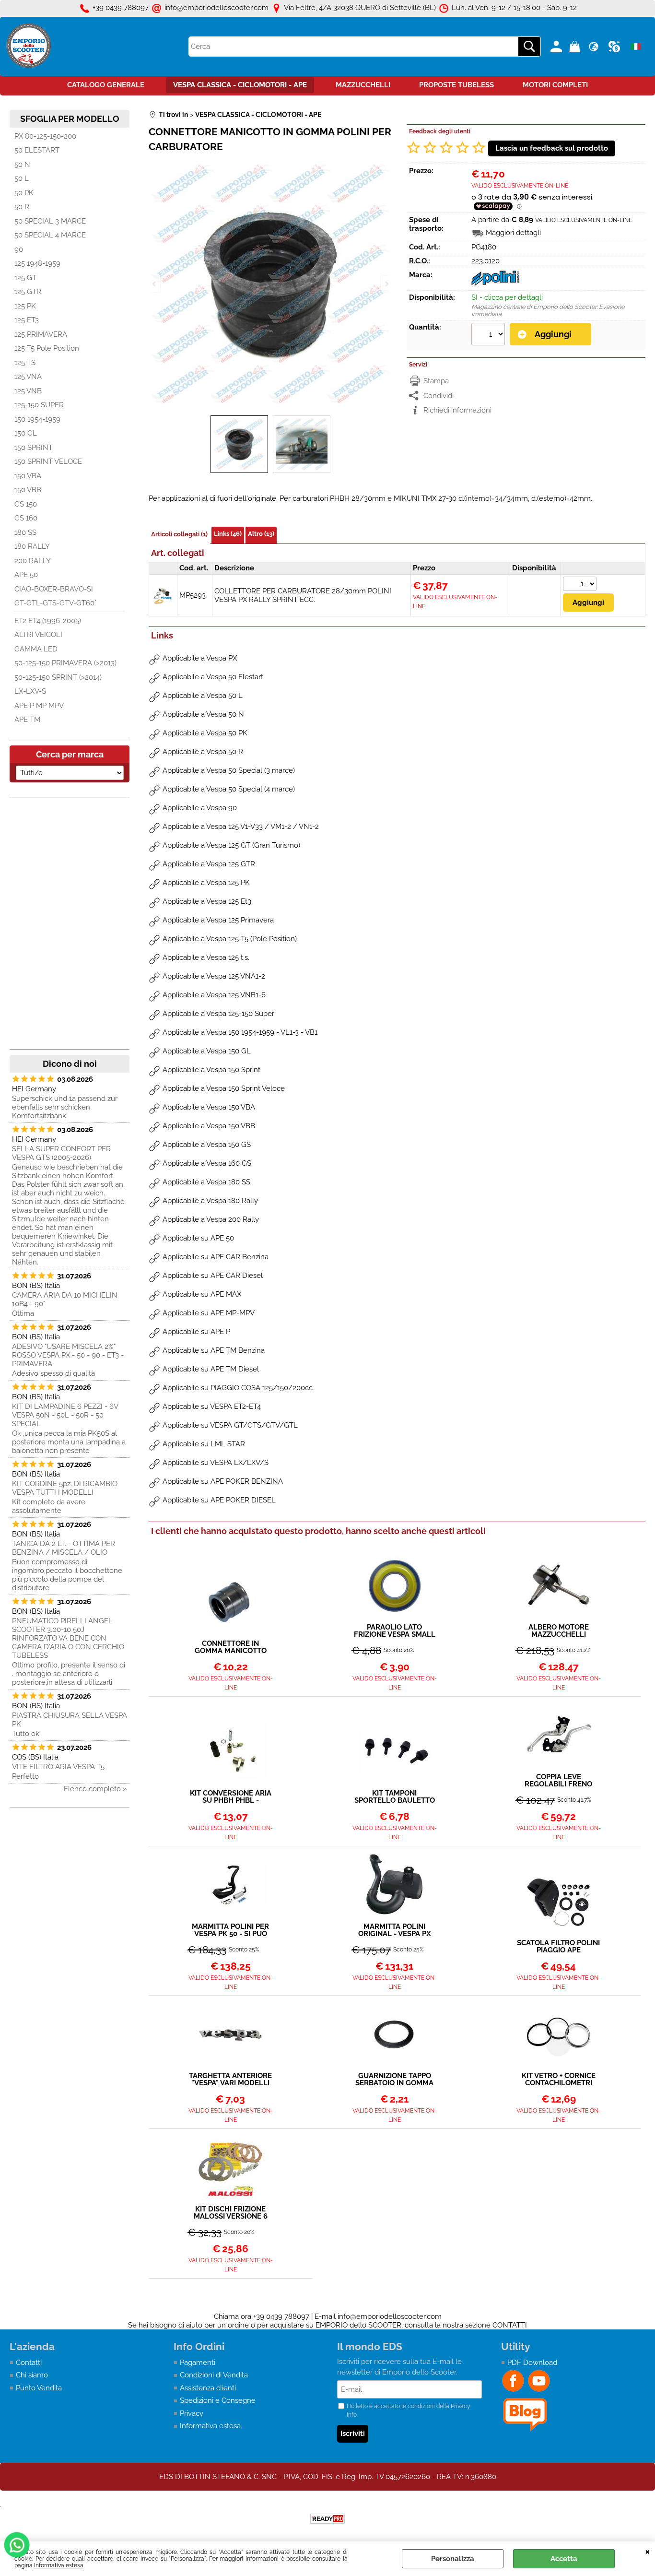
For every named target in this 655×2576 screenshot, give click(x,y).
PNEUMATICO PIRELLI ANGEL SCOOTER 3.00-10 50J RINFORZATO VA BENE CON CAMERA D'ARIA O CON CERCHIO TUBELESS (68, 1638)
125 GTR (28, 292)
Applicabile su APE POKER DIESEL (219, 1500)
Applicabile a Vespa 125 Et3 (207, 901)
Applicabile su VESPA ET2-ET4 (212, 1406)
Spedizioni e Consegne (218, 2400)
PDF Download (532, 2363)
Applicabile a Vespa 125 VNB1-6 (214, 995)
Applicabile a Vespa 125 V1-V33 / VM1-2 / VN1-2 (241, 827)
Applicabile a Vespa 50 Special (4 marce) (229, 789)
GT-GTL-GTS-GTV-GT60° (55, 603)
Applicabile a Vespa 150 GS (207, 1145)
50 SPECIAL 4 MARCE (50, 235)
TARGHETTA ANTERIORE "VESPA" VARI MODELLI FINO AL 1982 (230, 2080)
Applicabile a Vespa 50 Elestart (213, 677)
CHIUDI (648, 2551)
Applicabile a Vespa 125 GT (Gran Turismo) (231, 845)
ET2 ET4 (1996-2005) (48, 621)
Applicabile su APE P (196, 1332)
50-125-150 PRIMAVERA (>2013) (65, 663)
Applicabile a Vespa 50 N (203, 714)
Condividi (439, 396)
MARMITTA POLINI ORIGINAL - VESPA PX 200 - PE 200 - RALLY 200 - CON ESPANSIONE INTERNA (394, 1930)
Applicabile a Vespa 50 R (203, 752)
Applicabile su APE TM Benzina (214, 1350)
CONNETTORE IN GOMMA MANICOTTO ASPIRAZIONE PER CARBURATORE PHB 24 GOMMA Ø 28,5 (231, 1647)
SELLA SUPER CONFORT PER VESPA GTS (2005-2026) (61, 1153)
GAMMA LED (36, 649)
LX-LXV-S (30, 691)
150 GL (26, 433)
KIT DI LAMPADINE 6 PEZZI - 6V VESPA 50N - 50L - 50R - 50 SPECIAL (65, 1415)
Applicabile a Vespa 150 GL (207, 1051)
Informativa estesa (59, 2565)
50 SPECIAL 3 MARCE (50, 221)
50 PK (24, 193)
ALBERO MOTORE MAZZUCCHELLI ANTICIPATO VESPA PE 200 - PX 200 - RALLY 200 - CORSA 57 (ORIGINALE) (559, 1631)
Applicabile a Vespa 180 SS (206, 1182)
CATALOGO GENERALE (106, 85)
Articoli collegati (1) (179, 534)
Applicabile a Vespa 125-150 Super (218, 1014)
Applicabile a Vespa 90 (200, 808)
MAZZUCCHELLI (363, 85)
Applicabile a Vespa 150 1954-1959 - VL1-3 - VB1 (240, 1032)
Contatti (29, 2363)
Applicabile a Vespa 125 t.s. (206, 957)
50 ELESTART (37, 150)
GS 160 (26, 518)
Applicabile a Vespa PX (200, 658)
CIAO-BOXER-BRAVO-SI (54, 589)
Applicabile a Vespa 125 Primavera (218, 920)
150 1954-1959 (37, 419)
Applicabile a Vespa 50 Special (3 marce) (229, 770)
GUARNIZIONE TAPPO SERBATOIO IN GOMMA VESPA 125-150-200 (394, 2080)
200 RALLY (33, 561)
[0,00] (576, 47)
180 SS (25, 532)
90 (19, 249)
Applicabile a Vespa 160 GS (207, 1163)
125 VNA (28, 377)
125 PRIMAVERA (41, 334)
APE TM (27, 720)
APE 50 (26, 575)
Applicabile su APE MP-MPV (209, 1313)
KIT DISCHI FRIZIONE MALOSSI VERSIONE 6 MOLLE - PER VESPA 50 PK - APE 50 (230, 2213)
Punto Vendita (39, 2388)
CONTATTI (510, 2325)
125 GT (25, 278)
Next (386, 284)
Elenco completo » (95, 1789)
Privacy (192, 2413)
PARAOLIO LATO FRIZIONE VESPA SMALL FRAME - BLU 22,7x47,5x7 (394, 1631)
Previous (155, 284)
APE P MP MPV (39, 706)
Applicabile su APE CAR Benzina (216, 1257)
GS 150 (26, 504)
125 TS (25, 363)
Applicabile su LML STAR (204, 1444)
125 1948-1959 (37, 263)
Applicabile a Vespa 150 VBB (209, 1126)
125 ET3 (27, 320)
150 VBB (28, 490)
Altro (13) (261, 534)
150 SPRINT (34, 448)
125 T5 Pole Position (47, 348)
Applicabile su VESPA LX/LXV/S (216, 1463)
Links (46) (228, 534)
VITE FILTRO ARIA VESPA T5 (58, 1767)
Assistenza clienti (208, 2388)
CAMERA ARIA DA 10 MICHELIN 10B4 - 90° (65, 1300)
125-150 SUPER (39, 405)
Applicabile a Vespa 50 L (203, 696)
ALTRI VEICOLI (38, 635)
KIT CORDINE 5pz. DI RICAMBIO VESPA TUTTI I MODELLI (65, 1488)
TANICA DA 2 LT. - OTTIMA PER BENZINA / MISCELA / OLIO (64, 1548)
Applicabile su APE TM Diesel (211, 1369)
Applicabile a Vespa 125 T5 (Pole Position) (230, 939)
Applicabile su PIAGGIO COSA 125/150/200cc (238, 1388)
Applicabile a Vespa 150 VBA (209, 1107)
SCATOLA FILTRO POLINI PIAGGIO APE (558, 1947)
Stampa (436, 381)
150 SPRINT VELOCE (48, 461)
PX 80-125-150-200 (45, 136)
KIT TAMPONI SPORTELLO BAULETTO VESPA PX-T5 (395, 1797)
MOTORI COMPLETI (555, 85)
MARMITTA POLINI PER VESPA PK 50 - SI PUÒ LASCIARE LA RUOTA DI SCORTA (230, 1930)
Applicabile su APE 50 (198, 1238)
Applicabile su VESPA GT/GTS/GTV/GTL (230, 1425)
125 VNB (28, 391)
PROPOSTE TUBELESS (456, 85)
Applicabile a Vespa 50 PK (205, 733)
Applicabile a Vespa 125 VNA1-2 (214, 976)
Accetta (564, 2559)
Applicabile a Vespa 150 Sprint (211, 1070)
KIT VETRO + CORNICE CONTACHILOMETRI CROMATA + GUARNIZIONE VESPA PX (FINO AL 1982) (558, 2080)
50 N (22, 165)
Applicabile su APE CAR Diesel (213, 1276)
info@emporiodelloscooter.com (390, 2316)
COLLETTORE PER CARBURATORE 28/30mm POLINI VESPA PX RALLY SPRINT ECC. (303, 595)
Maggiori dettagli (513, 233)
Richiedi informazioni (457, 410)
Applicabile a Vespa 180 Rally (210, 1201)
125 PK (25, 306)
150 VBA (28, 476)
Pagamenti (198, 2363)
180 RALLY (32, 546)
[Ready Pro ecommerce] (327, 2519)
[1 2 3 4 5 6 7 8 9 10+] (489, 335)
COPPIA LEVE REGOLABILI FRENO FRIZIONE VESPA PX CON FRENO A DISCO (558, 1781)
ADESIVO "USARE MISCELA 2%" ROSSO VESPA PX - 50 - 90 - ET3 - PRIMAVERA (68, 1355)
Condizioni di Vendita (214, 2375)
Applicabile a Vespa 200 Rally (211, 1219)
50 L (22, 178)
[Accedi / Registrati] (557, 47)
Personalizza (453, 2559)
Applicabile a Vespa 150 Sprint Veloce (224, 1088)
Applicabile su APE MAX (202, 1294)
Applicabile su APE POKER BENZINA (223, 1481)
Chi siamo (32, 2375)
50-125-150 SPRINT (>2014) (58, 677)
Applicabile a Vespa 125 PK (206, 883)
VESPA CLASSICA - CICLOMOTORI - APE (240, 85)
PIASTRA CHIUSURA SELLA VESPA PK (70, 1720)
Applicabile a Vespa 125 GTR (209, 864)
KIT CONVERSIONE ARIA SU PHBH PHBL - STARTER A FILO (231, 1797)
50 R (22, 207)
